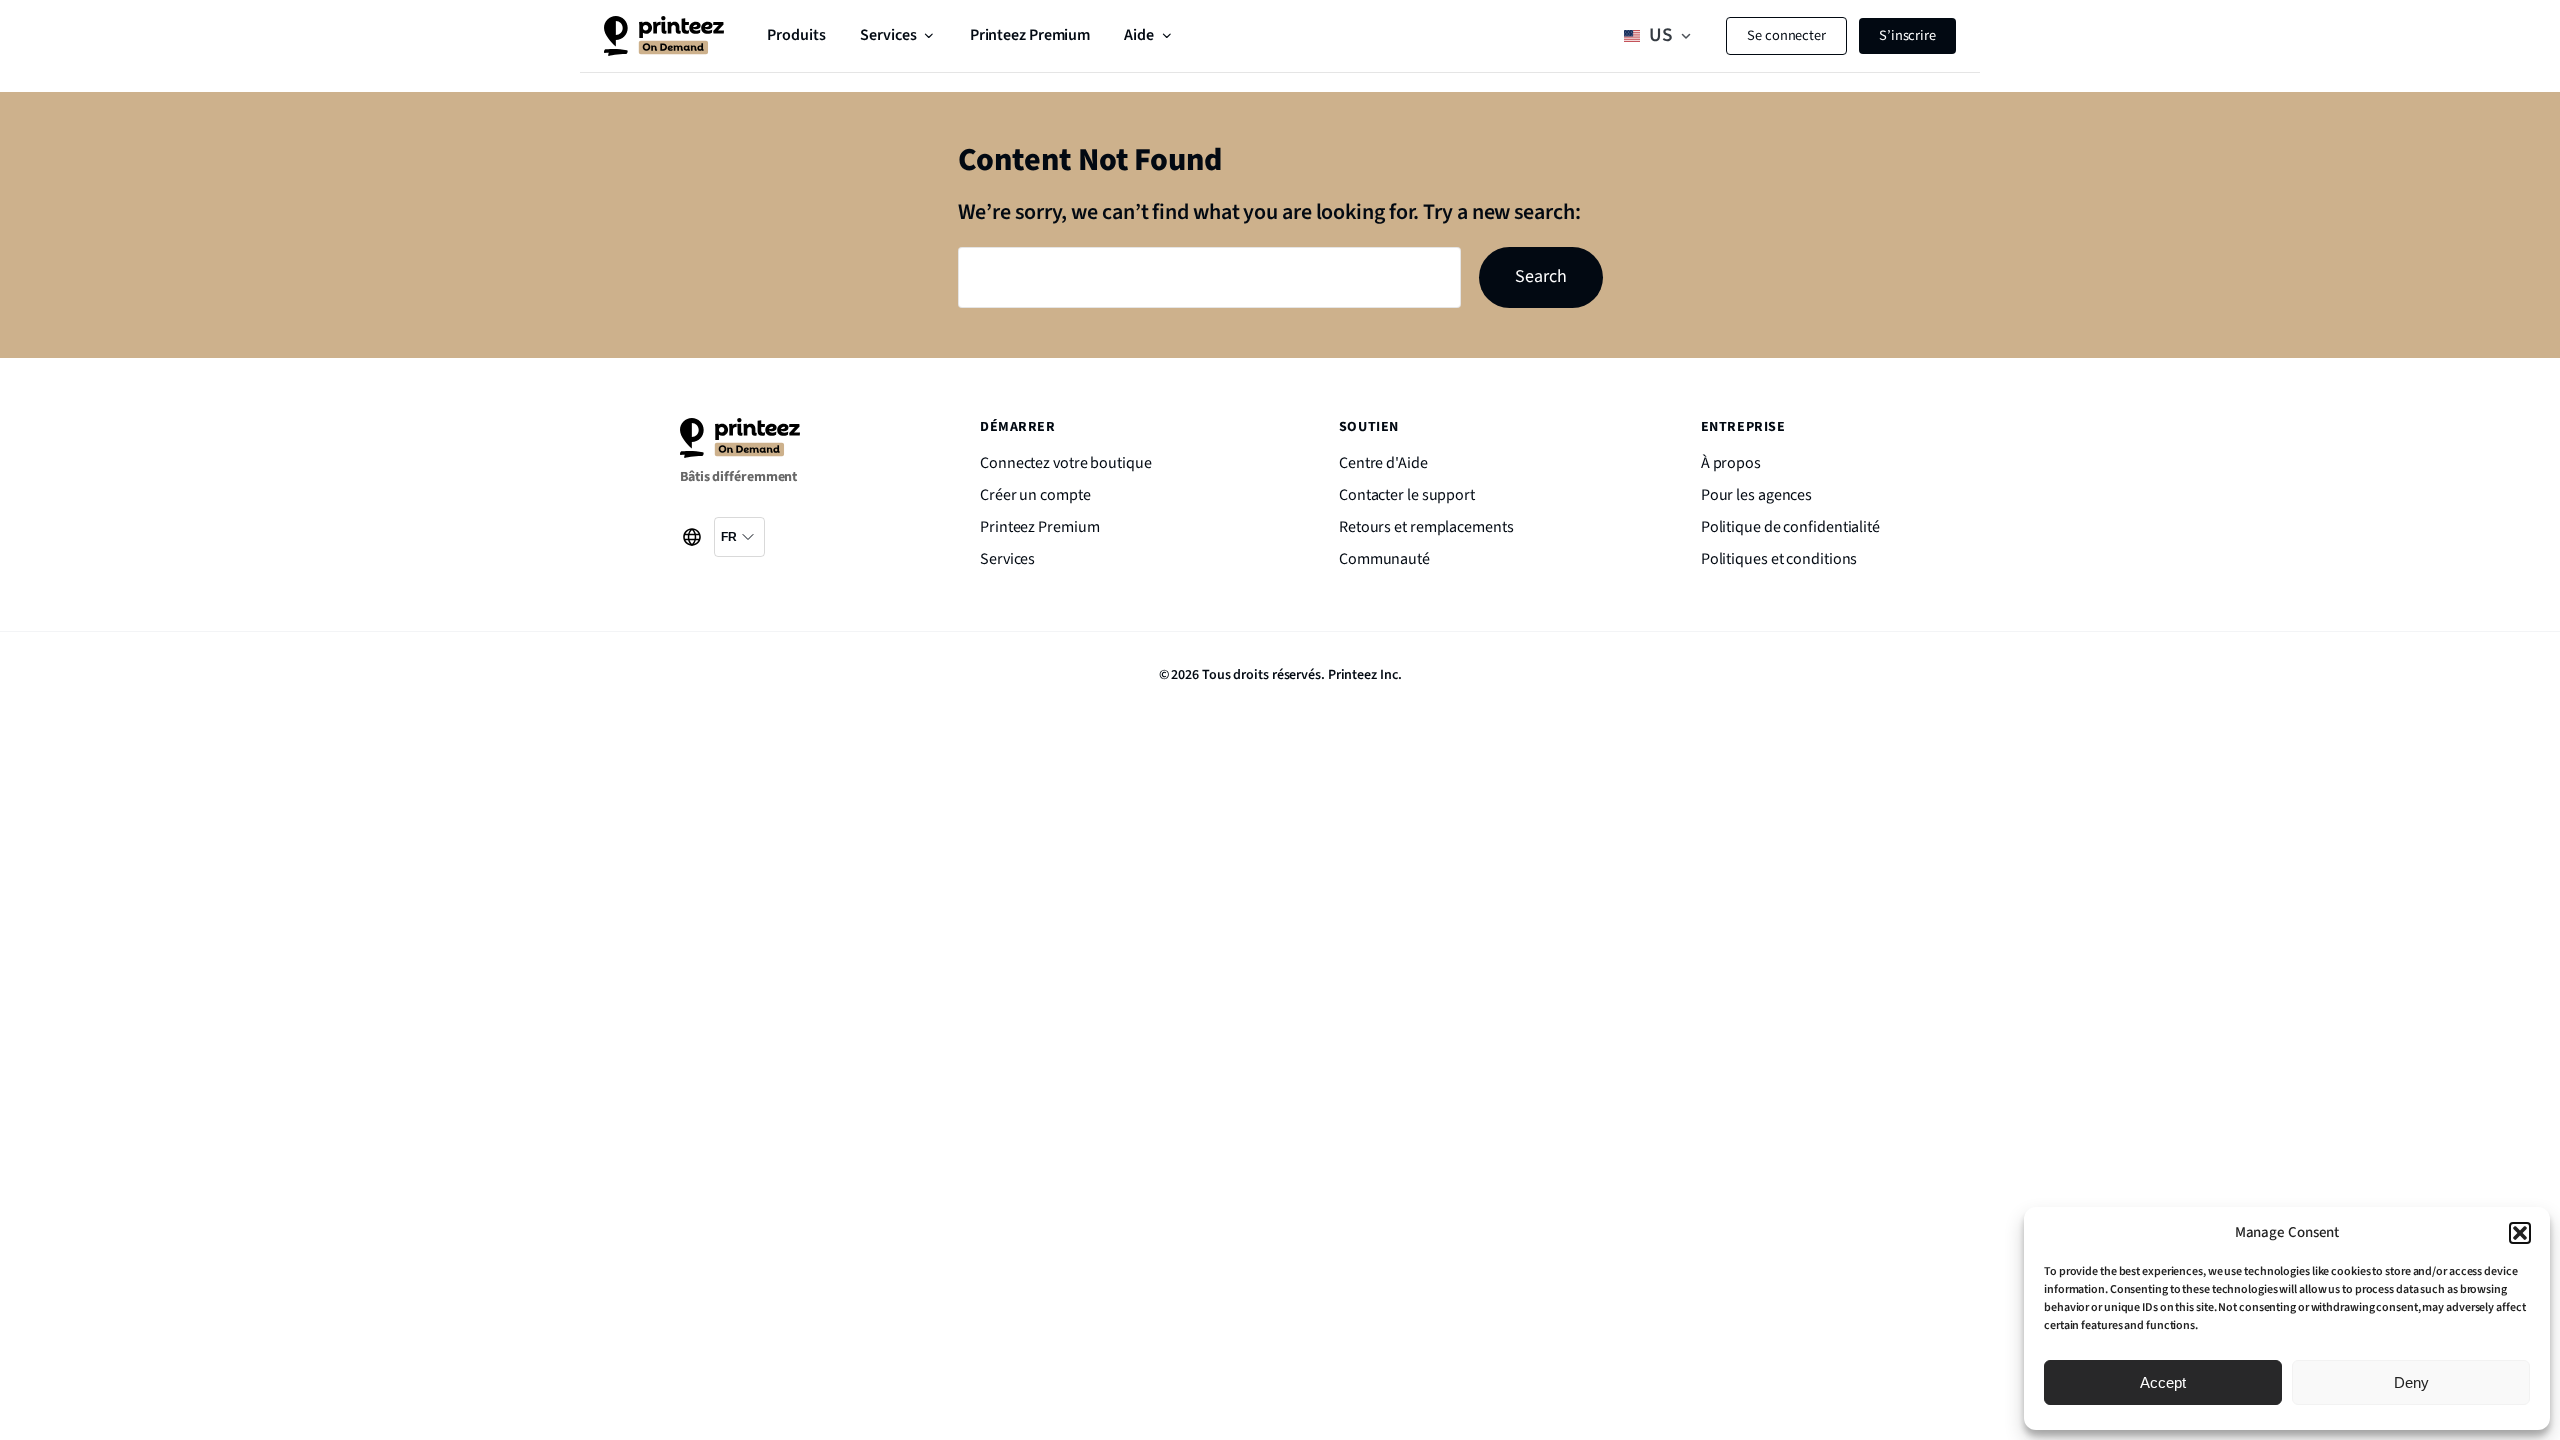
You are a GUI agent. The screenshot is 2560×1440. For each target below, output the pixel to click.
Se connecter (1786, 35)
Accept (2163, 1382)
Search (1540, 276)
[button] (2520, 1233)
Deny (2411, 1382)
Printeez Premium (1030, 35)
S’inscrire (1907, 35)
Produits (796, 35)
